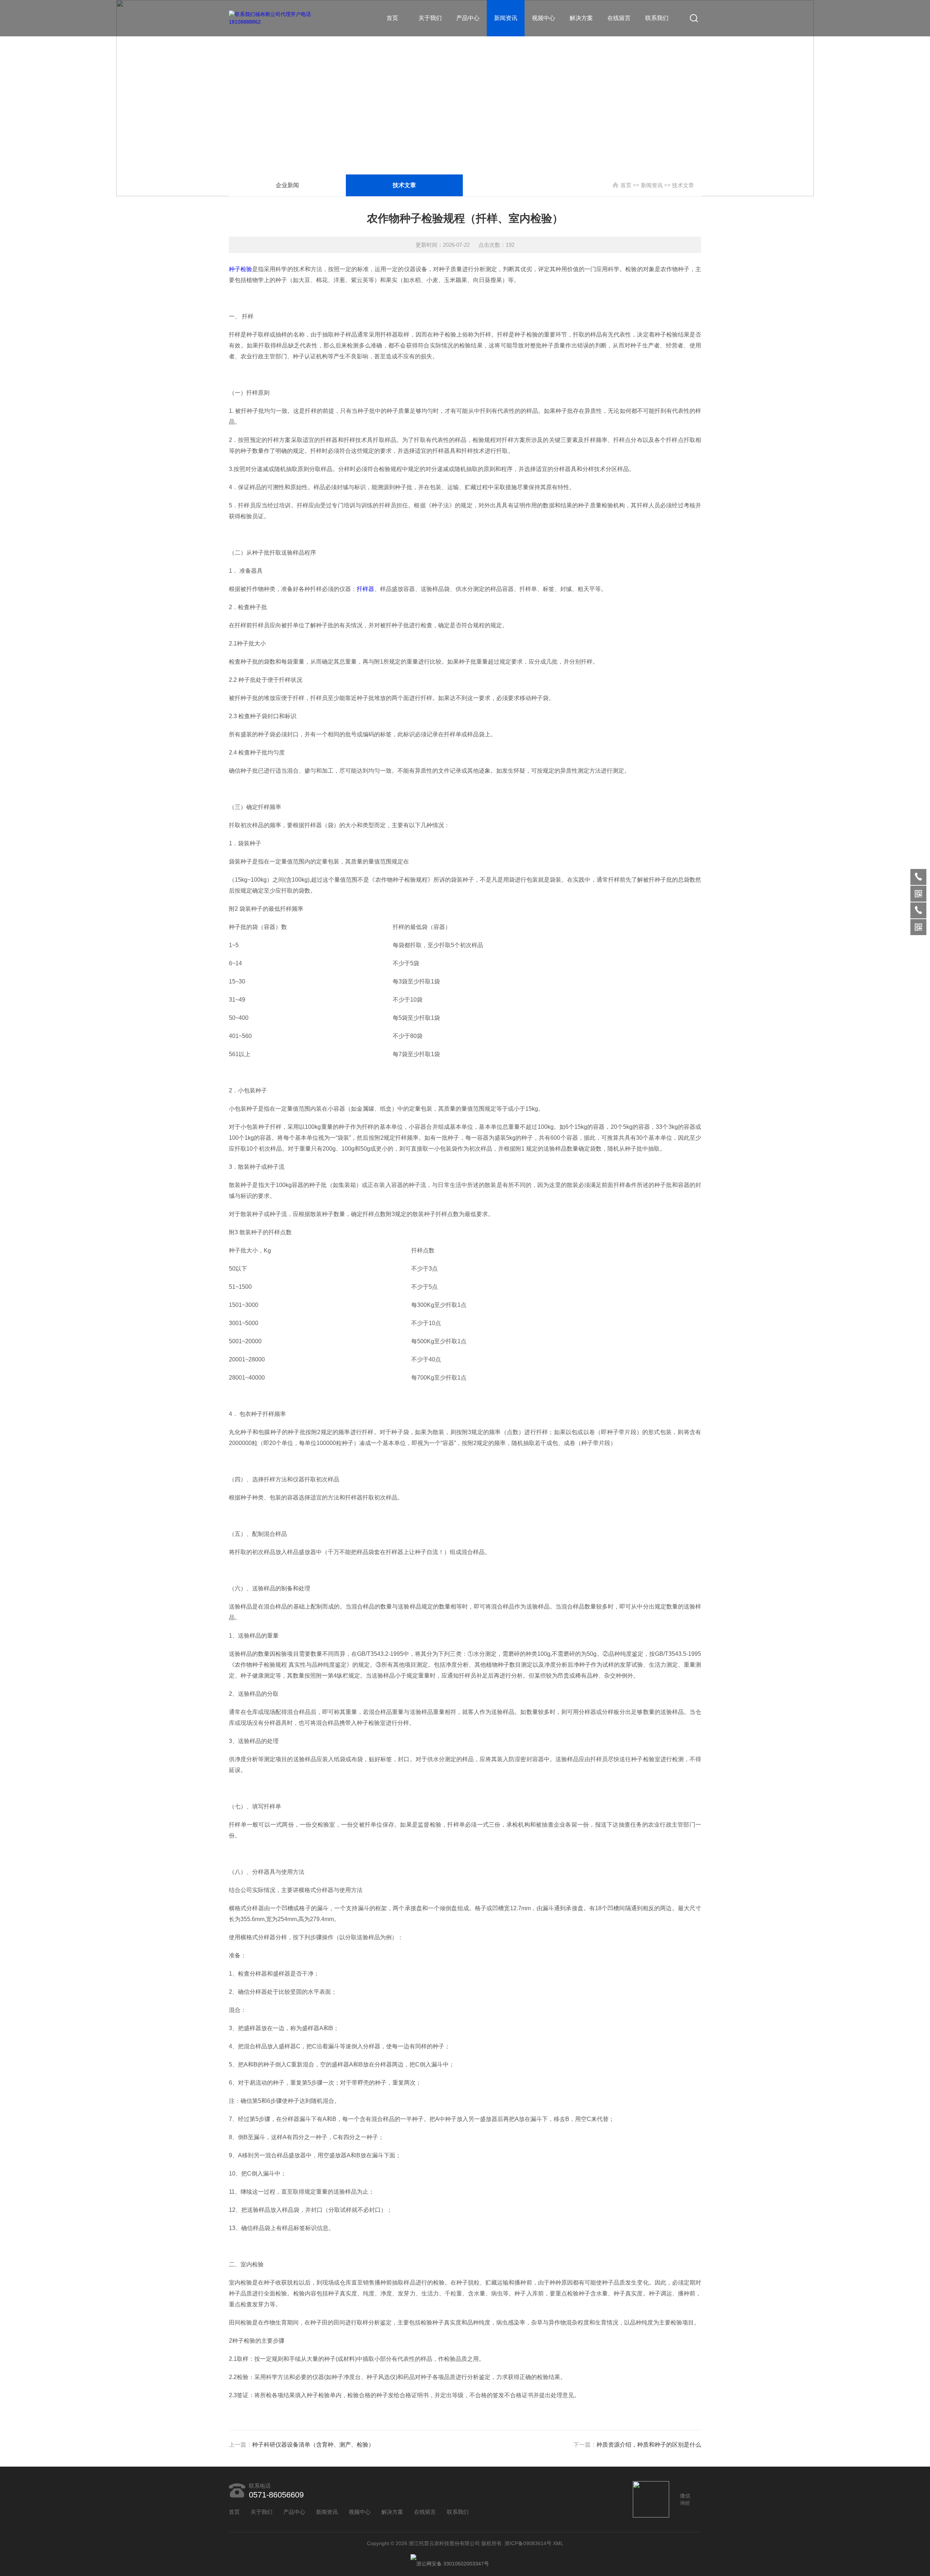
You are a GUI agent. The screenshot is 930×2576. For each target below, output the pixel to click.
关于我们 (430, 18)
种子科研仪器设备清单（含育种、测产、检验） (313, 2445)
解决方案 (581, 18)
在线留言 (619, 18)
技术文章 (404, 185)
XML (558, 2543)
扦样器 (365, 589)
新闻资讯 (506, 18)
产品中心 (468, 18)
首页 (392, 18)
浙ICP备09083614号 (528, 2543)
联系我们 (657, 18)
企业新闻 (287, 185)
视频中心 (543, 18)
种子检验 (240, 269)
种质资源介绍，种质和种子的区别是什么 (649, 2445)
